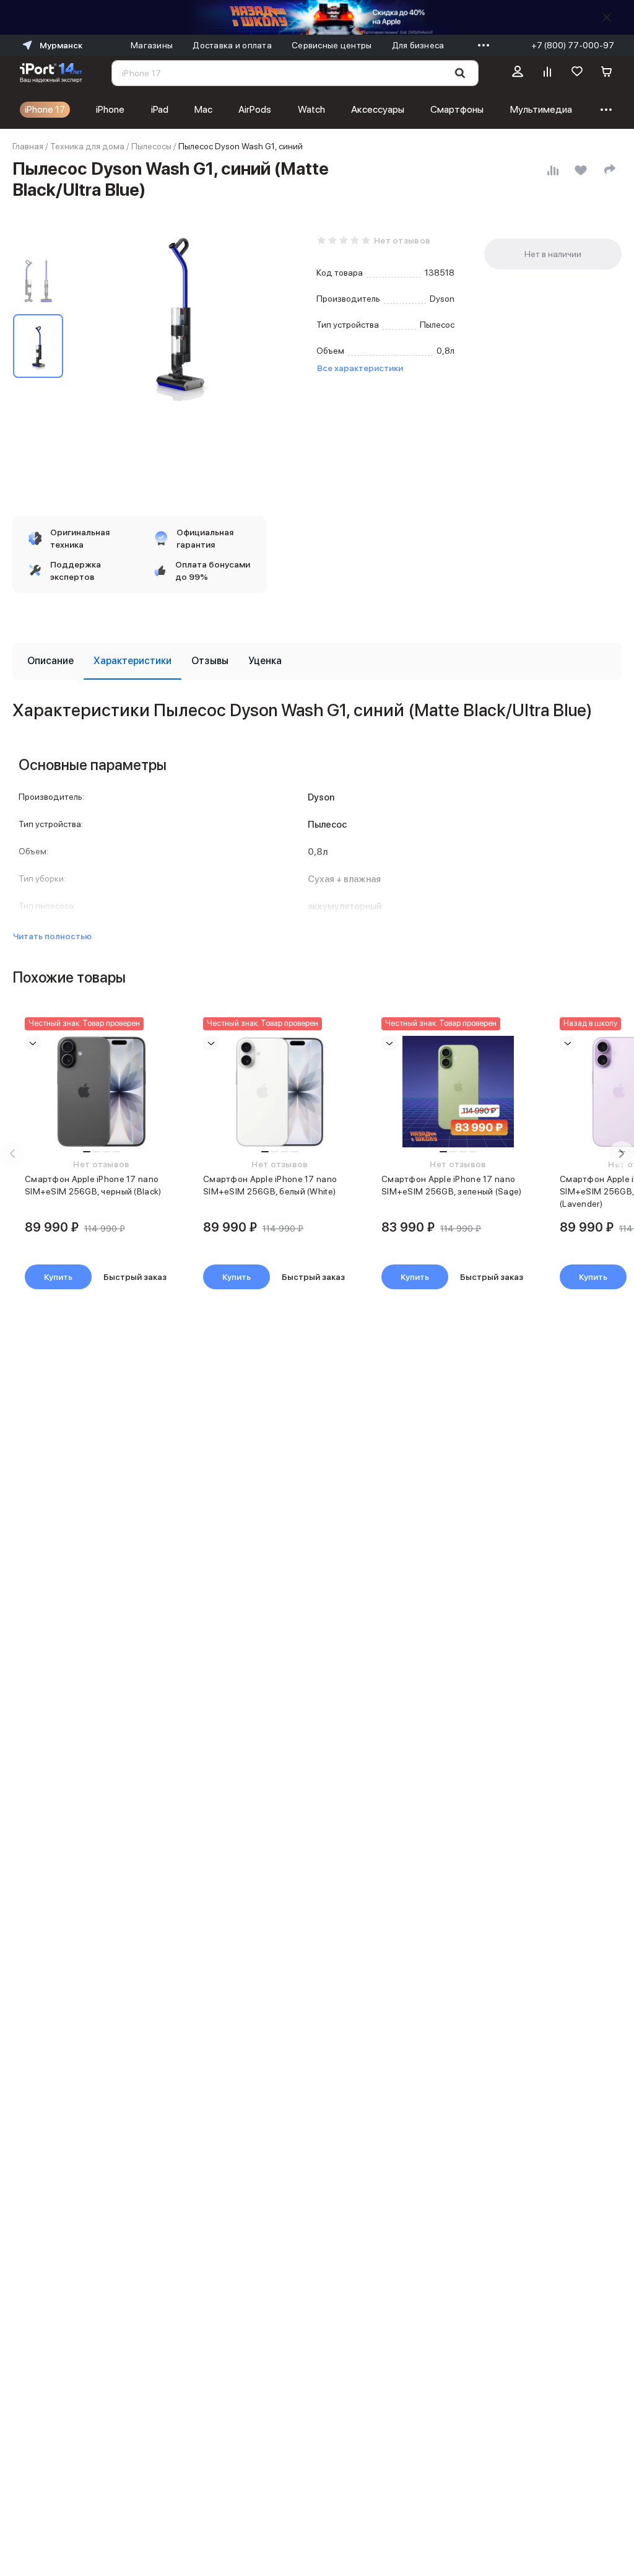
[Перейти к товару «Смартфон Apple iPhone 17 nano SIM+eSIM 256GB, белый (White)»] (280, 1092)
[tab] (50, 661)
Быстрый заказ (135, 1277)
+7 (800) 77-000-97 (573, 45)
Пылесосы (151, 146)
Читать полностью (52, 936)
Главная (28, 146)
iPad (160, 109)
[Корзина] (607, 73)
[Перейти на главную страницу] (51, 73)
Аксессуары (378, 109)
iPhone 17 (45, 109)
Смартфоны (457, 109)
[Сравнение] (547, 73)
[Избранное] (577, 73)
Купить (58, 1277)
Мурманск (61, 45)
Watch (311, 109)
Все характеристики (360, 368)
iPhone (110, 109)
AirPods (255, 109)
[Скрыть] (607, 17)
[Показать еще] (480, 45)
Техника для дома (87, 146)
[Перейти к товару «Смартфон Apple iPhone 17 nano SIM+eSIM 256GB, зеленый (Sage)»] (458, 1092)
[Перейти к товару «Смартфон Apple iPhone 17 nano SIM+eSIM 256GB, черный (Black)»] (102, 1092)
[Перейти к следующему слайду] (622, 1154)
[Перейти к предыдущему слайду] (12, 1154)
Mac (203, 109)
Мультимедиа (541, 109)
